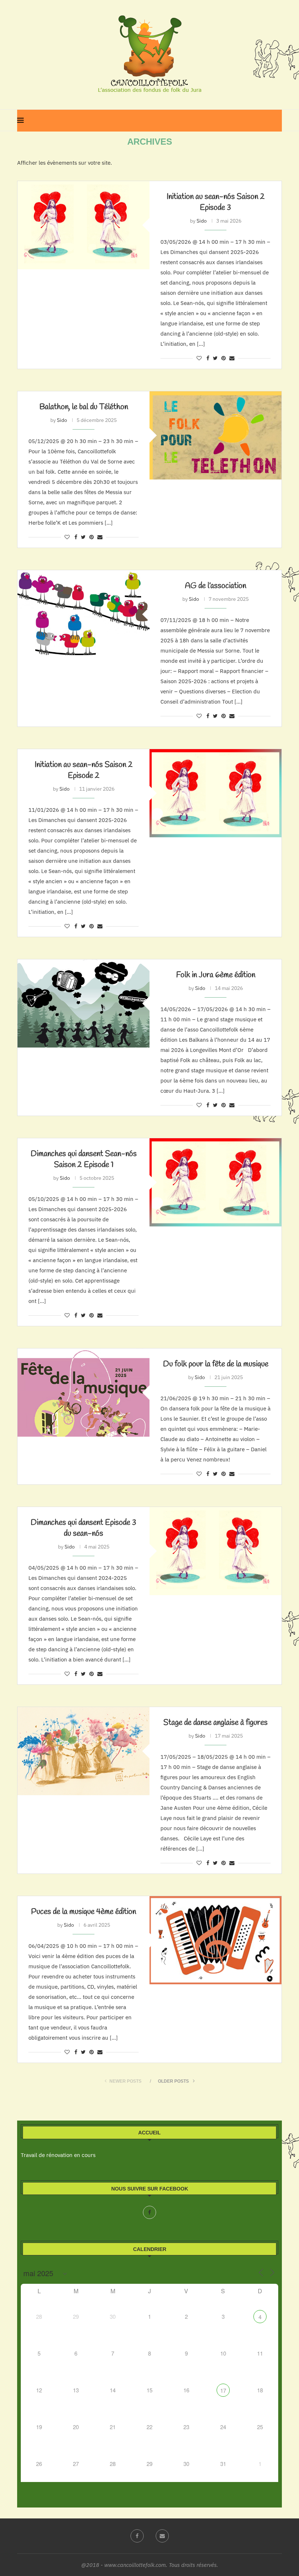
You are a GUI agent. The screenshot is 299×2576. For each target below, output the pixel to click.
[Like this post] (199, 358)
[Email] (162, 2536)
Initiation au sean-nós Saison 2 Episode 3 (216, 202)
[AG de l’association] (84, 614)
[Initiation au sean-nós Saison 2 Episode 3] (84, 225)
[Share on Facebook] (208, 358)
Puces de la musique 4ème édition (84, 1912)
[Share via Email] (232, 358)
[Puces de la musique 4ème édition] (215, 1940)
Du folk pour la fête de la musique (216, 1364)
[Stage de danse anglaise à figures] (84, 1751)
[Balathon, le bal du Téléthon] (215, 435)
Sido (202, 221)
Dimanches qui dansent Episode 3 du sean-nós (84, 1528)
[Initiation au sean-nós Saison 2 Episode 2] (215, 793)
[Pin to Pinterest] (224, 358)
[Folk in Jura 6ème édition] (84, 1003)
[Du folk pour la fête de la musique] (84, 1392)
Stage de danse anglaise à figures (215, 1723)
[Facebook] (149, 2212)
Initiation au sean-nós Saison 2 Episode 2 (84, 770)
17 (223, 2390)
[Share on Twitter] (215, 358)
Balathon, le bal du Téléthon (84, 407)
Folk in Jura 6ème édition (216, 975)
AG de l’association (215, 586)
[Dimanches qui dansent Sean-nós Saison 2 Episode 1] (215, 1182)
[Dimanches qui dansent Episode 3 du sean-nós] (215, 1551)
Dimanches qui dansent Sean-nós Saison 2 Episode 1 (84, 1159)
